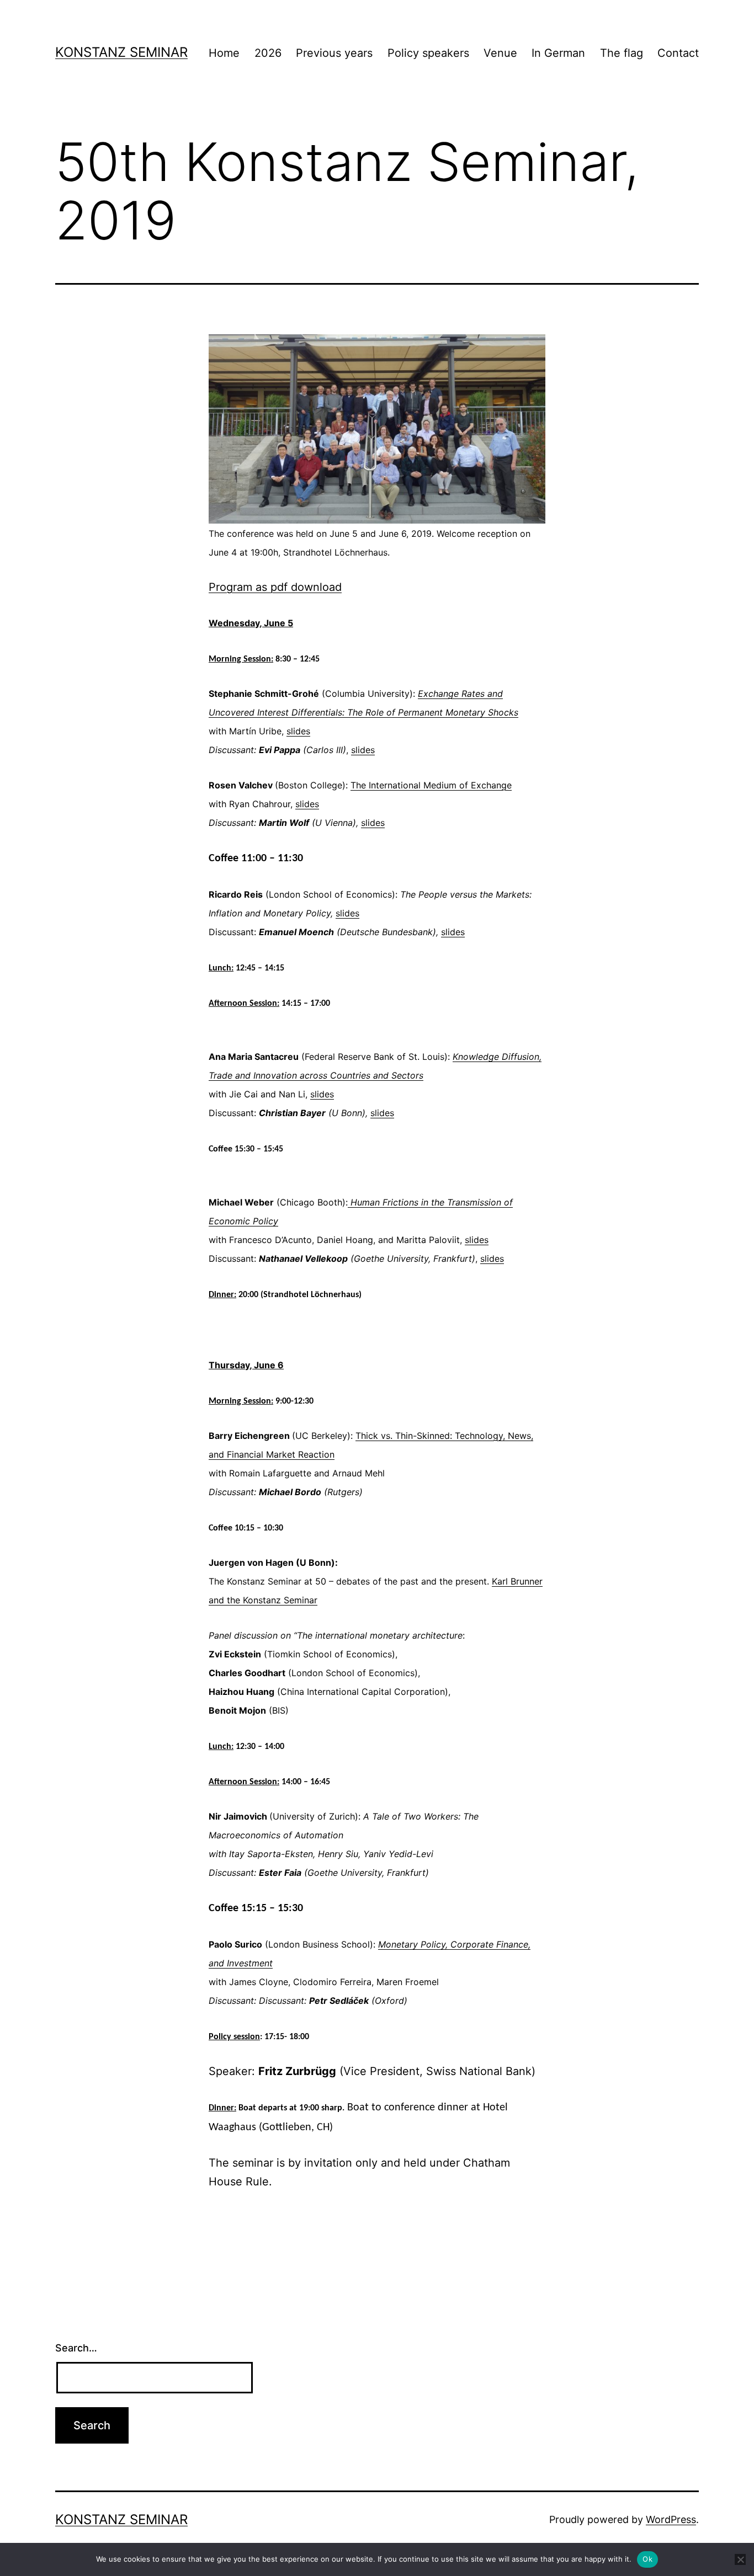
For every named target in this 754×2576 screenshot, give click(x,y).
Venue (500, 53)
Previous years (334, 53)
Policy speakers (428, 53)
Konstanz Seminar (121, 52)
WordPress (671, 2519)
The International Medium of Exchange (431, 785)
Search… (76, 2348)
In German (558, 53)
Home (224, 53)
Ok (647, 2559)
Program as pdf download (275, 587)
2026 (268, 53)
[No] (740, 2559)
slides (298, 731)
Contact (678, 53)
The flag (622, 53)
